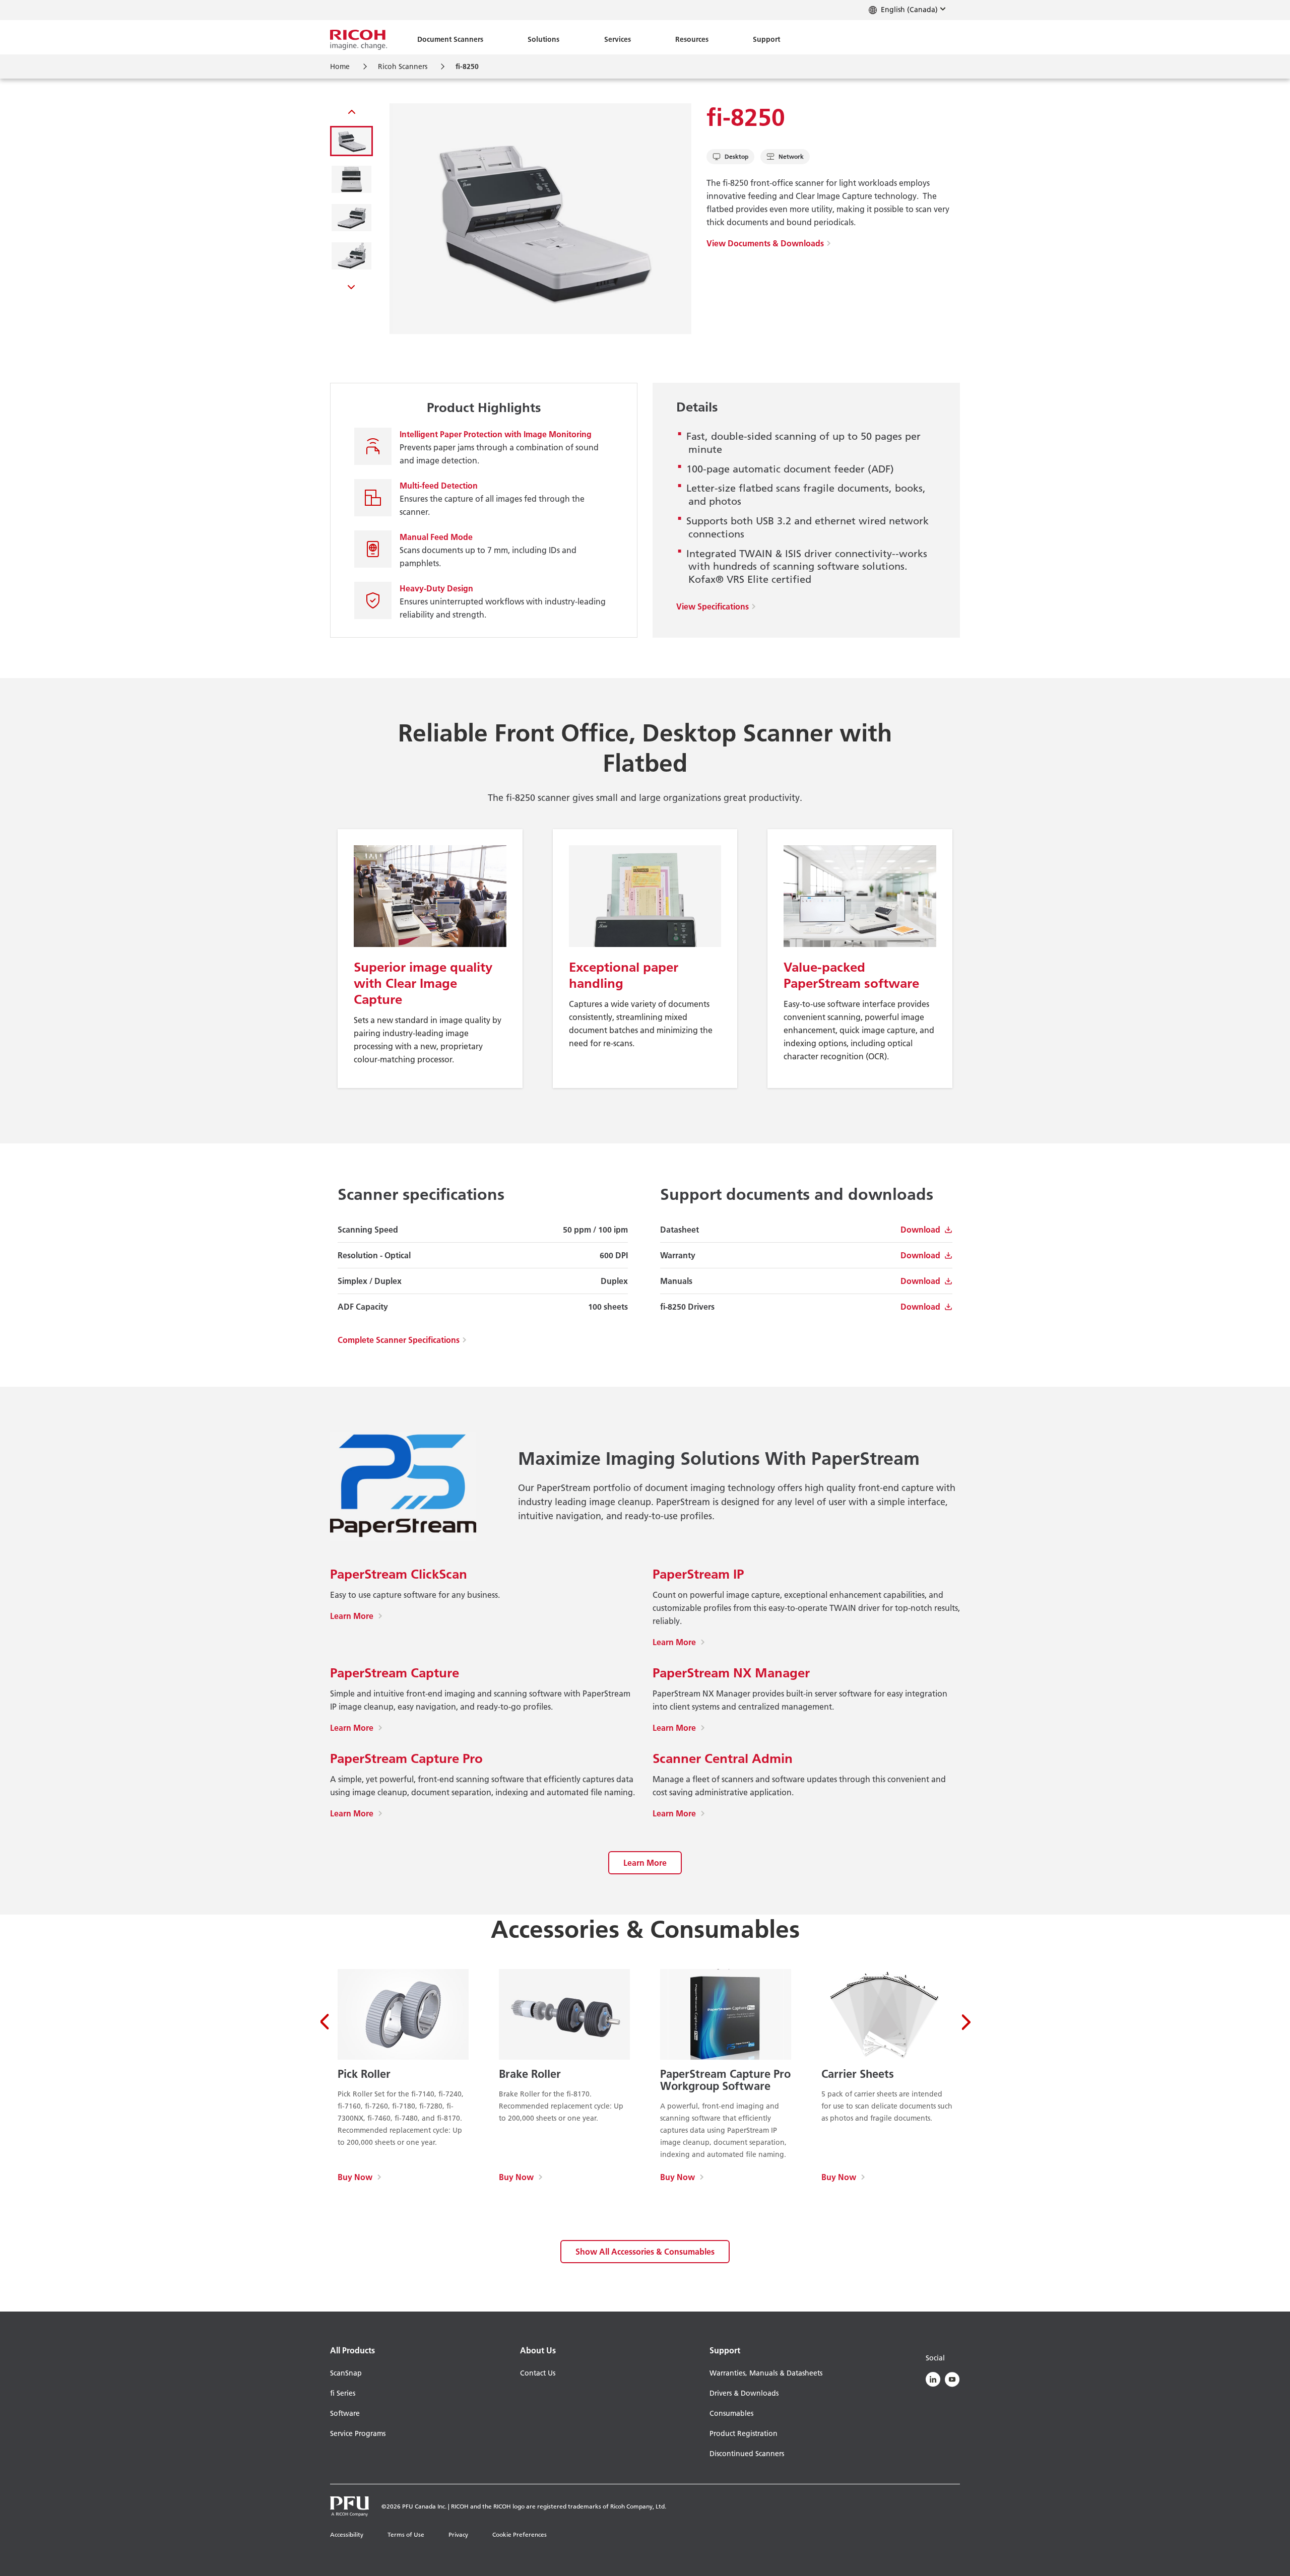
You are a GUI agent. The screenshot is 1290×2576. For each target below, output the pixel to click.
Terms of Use (406, 2534)
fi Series (343, 2393)
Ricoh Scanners (403, 66)
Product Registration (744, 2433)
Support (766, 39)
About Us (538, 2350)
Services (618, 39)
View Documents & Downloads (765, 243)
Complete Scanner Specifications (399, 1340)
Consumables (731, 2413)
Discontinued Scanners (747, 2454)
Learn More (356, 1616)
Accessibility (347, 2534)
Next (351, 285)
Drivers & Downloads (744, 2393)
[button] (351, 141)
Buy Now (360, 2177)
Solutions (543, 39)
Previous (351, 114)
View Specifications (713, 606)
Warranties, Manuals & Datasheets (766, 2373)
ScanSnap (346, 2373)
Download (920, 1230)
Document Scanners (450, 39)
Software (345, 2413)
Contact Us (538, 2373)
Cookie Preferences (520, 2534)
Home (340, 66)
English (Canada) (908, 10)
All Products (352, 2350)
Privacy (458, 2534)
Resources (692, 39)
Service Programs (358, 2433)
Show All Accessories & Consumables (645, 2252)
